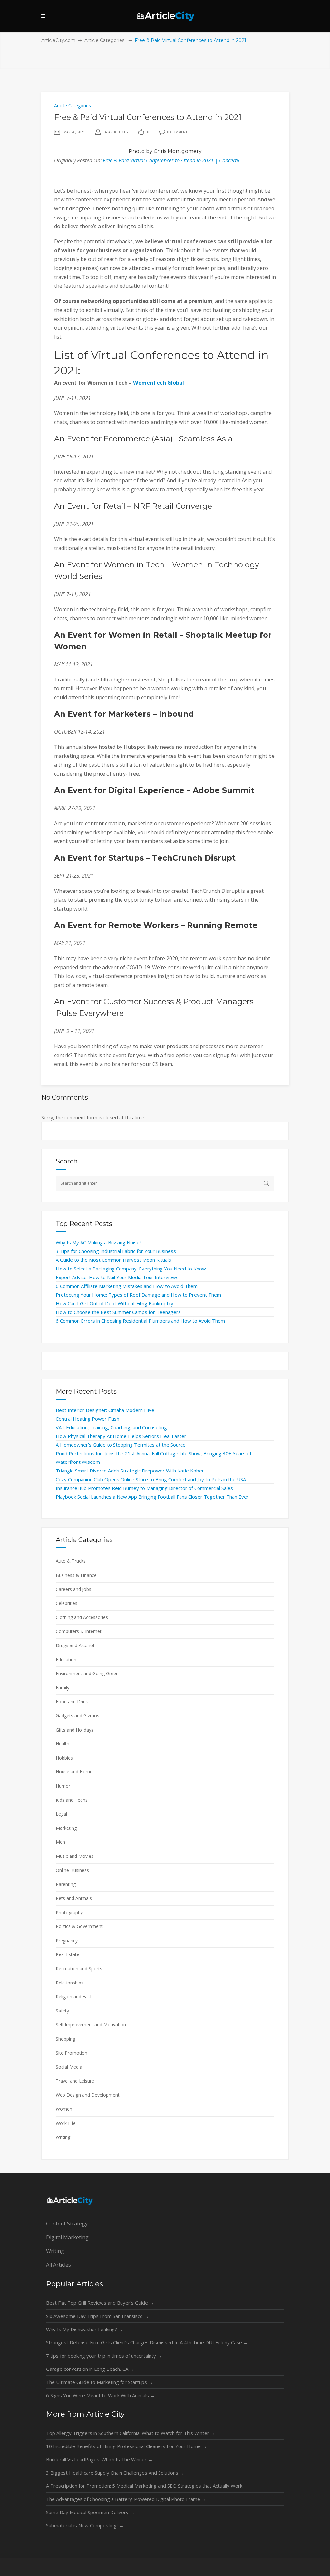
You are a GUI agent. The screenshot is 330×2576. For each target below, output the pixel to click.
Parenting (66, 1884)
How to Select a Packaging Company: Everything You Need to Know (131, 1269)
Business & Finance (76, 1575)
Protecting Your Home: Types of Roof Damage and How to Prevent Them (138, 1295)
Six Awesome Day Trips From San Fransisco (97, 2316)
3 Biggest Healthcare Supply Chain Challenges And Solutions (115, 2473)
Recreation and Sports (79, 1968)
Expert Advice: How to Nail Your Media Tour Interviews (117, 1277)
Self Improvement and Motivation (91, 2025)
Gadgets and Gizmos (78, 1716)
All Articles (58, 2265)
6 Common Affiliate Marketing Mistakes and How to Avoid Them (127, 1286)
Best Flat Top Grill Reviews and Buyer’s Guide (100, 2303)
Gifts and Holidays (75, 1730)
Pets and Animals (74, 1898)
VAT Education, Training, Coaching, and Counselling (111, 1427)
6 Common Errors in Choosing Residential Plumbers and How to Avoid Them (140, 1321)
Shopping (65, 2039)
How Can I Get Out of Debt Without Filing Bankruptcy (115, 1303)
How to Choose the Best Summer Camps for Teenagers (118, 1312)
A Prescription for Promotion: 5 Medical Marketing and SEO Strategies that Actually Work (147, 2486)
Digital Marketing (67, 2237)
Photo (137, 151)
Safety (62, 2011)
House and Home (74, 1772)
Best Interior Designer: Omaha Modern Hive (105, 1410)
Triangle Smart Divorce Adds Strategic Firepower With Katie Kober (130, 1471)
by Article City (116, 132)
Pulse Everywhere (90, 1013)
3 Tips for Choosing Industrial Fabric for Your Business (116, 1251)
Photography (69, 1912)
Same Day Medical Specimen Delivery (90, 2512)
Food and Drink (72, 1701)
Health (63, 1744)
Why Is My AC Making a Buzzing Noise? (99, 1242)
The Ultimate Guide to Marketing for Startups (100, 2382)
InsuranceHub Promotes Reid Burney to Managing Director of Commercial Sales (144, 1488)
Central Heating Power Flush (87, 1419)
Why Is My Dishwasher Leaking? (85, 2329)
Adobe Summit (223, 790)
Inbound (176, 714)
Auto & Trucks (71, 1561)
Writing (63, 2137)
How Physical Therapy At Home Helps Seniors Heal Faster (121, 1436)
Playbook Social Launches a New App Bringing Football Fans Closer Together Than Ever (152, 1497)
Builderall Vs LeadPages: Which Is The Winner (99, 2459)
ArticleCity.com (58, 40)
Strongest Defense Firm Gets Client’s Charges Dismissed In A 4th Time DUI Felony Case (147, 2342)
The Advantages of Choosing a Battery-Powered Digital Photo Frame (126, 2499)
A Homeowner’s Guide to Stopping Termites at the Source (121, 1445)
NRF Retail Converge (173, 506)
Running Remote (222, 925)
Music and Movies (75, 1856)
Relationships (70, 1983)
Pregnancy (67, 1940)
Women (64, 2109)
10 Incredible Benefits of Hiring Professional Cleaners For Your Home (126, 2446)
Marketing (66, 1828)
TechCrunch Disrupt (194, 858)
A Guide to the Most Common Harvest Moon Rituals (113, 1260)
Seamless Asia (206, 439)
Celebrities (67, 1603)
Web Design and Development (88, 2095)
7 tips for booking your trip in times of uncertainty (104, 2356)
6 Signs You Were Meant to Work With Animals (101, 2395)
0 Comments (178, 132)
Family (63, 1688)
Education (66, 1659)
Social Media (69, 2067)
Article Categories (104, 40)
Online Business (72, 1870)
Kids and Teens (72, 1800)
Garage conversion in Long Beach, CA (90, 2369)
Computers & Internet (79, 1631)
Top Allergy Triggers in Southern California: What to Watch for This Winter (131, 2433)
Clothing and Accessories (82, 1617)
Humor (63, 1786)
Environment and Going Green (87, 1673)
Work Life (66, 2123)
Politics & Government (79, 1926)
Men (60, 1842)
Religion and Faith (74, 1997)
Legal (61, 1814)
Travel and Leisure (75, 2081)
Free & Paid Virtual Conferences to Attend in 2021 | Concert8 (171, 160)
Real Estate (68, 1954)
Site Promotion (72, 2053)
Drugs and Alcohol (75, 1645)
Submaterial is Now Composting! (85, 2525)
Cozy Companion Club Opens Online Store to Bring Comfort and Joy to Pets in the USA (151, 1479)
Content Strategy (67, 2224)
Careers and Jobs (73, 1589)
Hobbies (64, 1758)
